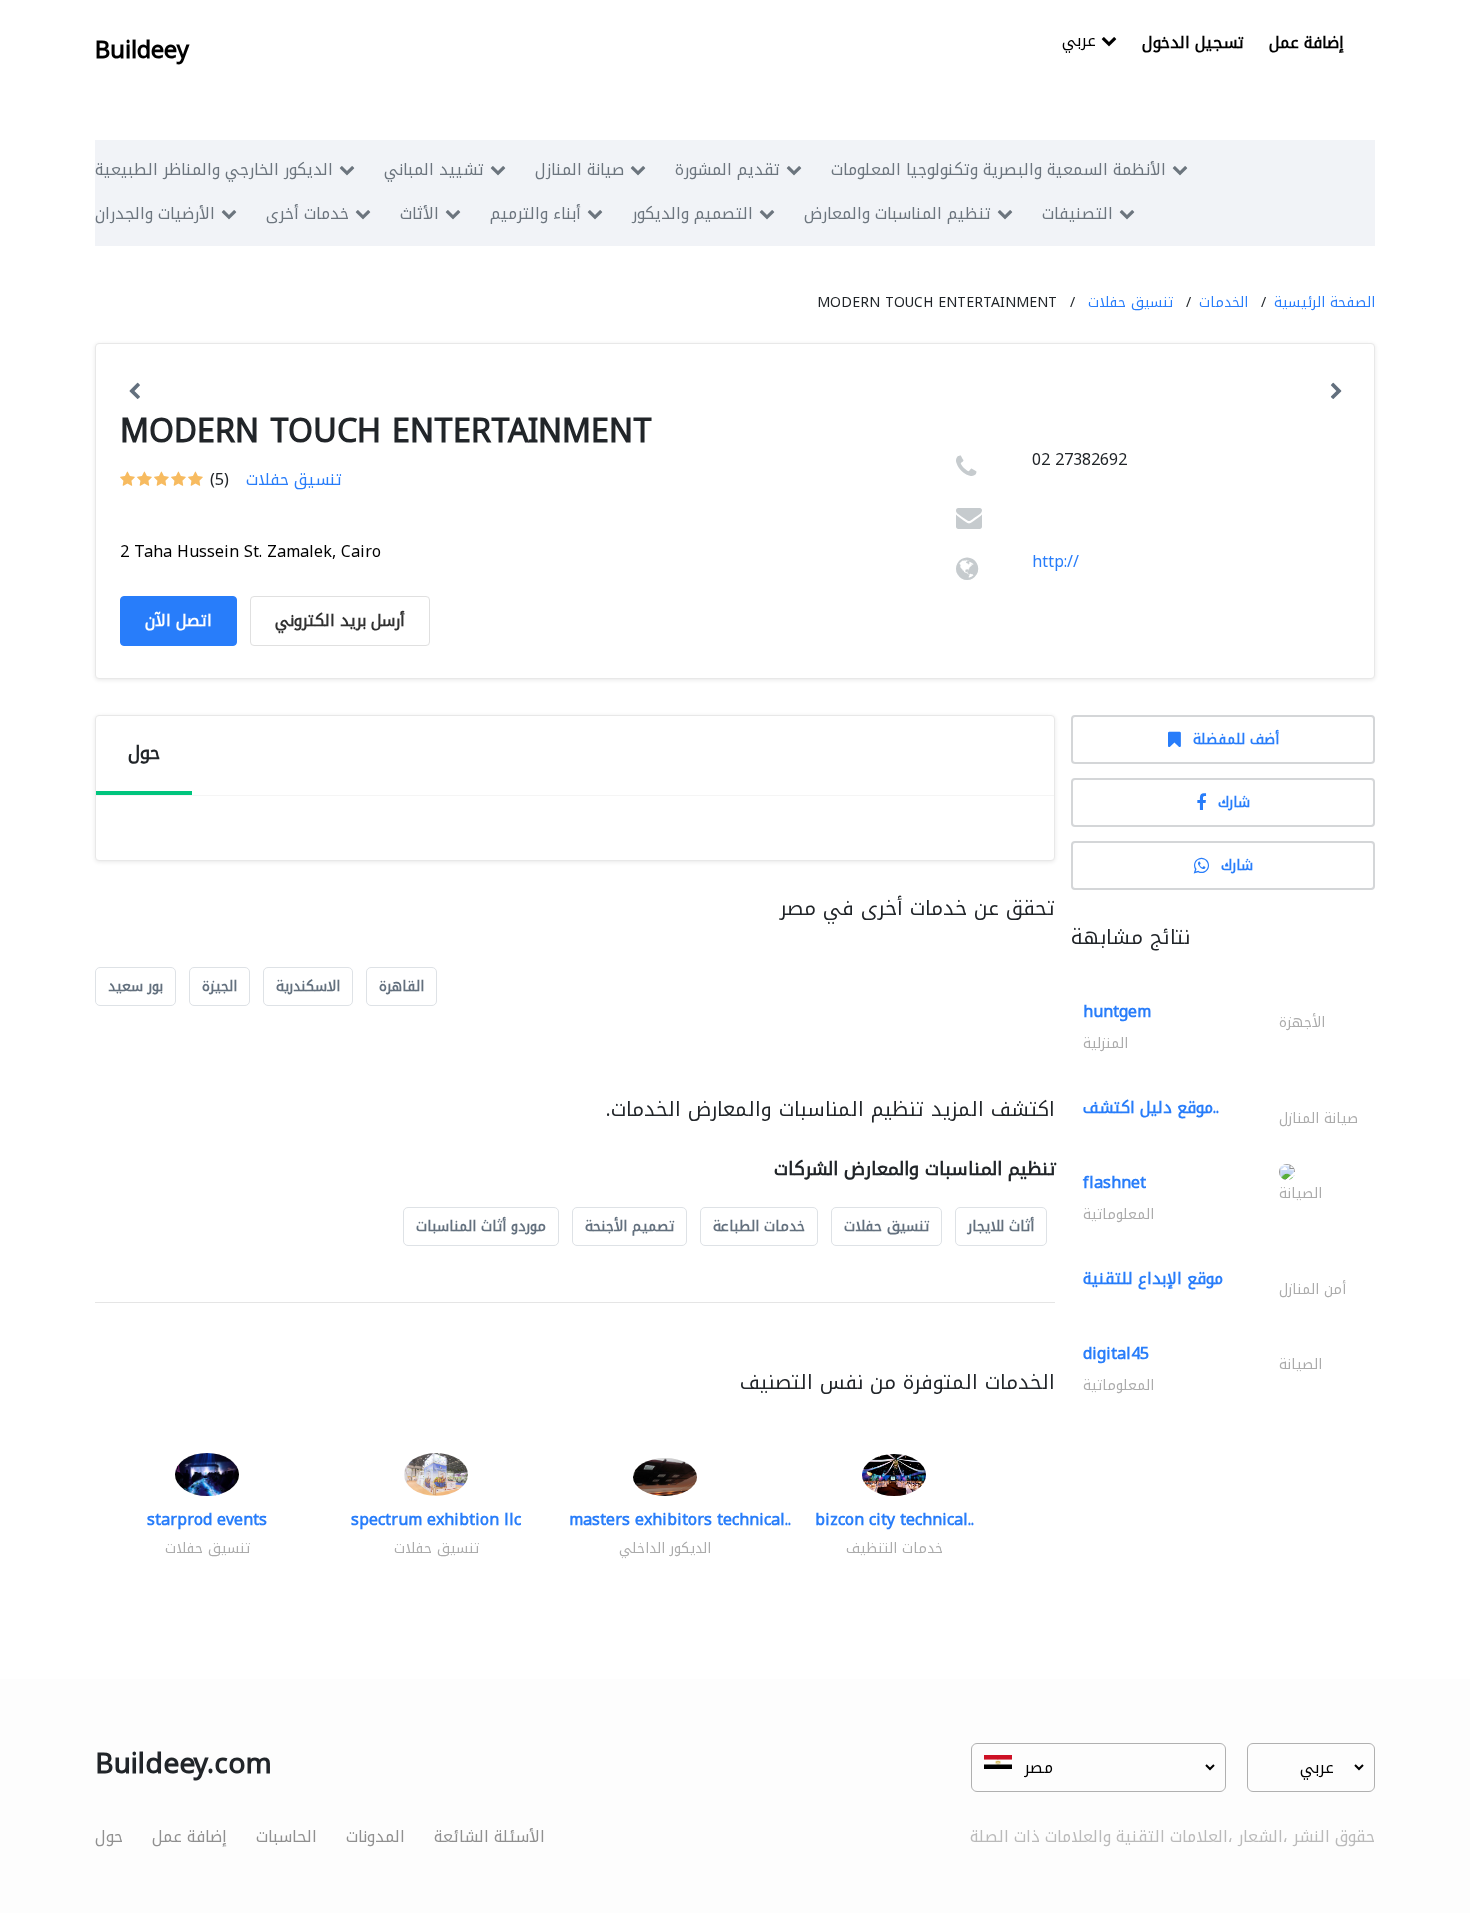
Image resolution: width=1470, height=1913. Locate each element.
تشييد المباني (434, 169)
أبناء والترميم (535, 213)
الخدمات (1223, 302)
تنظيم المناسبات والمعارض (897, 213)
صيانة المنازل (579, 169)
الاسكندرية (308, 986)
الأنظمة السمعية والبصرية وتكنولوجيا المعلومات (998, 169)
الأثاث (419, 213)
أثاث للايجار (1001, 1226)
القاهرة (401, 986)
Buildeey (142, 50)
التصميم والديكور (692, 213)
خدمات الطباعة (759, 1226)
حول (109, 1836)
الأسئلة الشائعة (489, 1836)
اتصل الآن (178, 620)
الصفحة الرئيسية (1324, 302)
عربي (1081, 42)
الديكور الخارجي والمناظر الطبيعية (214, 169)
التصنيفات (1077, 213)
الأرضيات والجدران (155, 213)
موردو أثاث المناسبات (481, 1226)
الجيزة (219, 986)
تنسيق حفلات (1130, 302)
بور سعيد (135, 986)
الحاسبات (286, 1836)
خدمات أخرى (307, 213)
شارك (1234, 802)
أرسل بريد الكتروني (340, 620)
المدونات (375, 1836)
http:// (1055, 561)
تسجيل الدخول (1193, 42)
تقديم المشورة (727, 169)
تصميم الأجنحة (629, 1226)
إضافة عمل (1306, 42)
